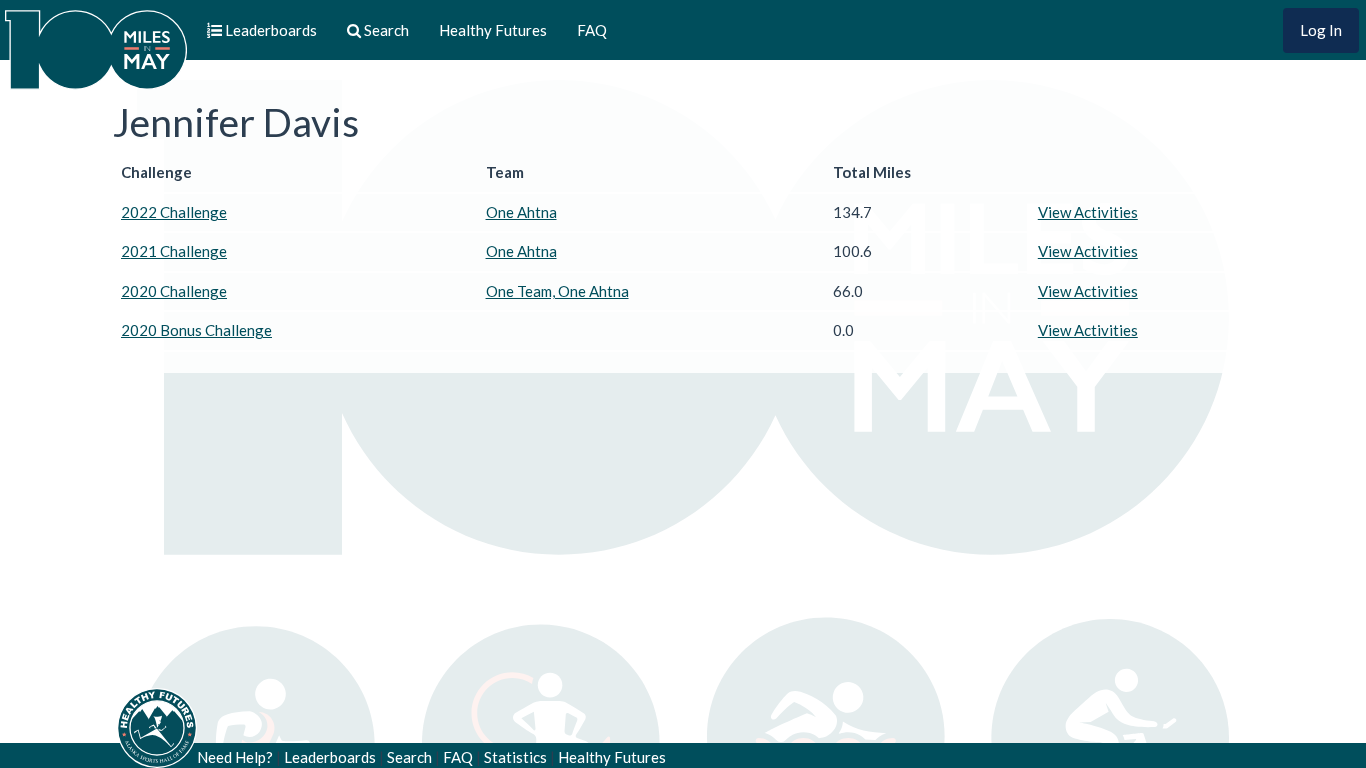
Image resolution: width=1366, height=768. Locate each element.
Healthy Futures (493, 30)
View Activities (1088, 212)
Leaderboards (330, 757)
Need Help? (235, 757)
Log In (1321, 30)
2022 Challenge (174, 212)
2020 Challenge (174, 291)
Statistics (515, 757)
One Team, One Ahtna (557, 291)
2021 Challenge (174, 251)
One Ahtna (521, 212)
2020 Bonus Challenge (196, 330)
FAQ (592, 30)
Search (409, 757)
